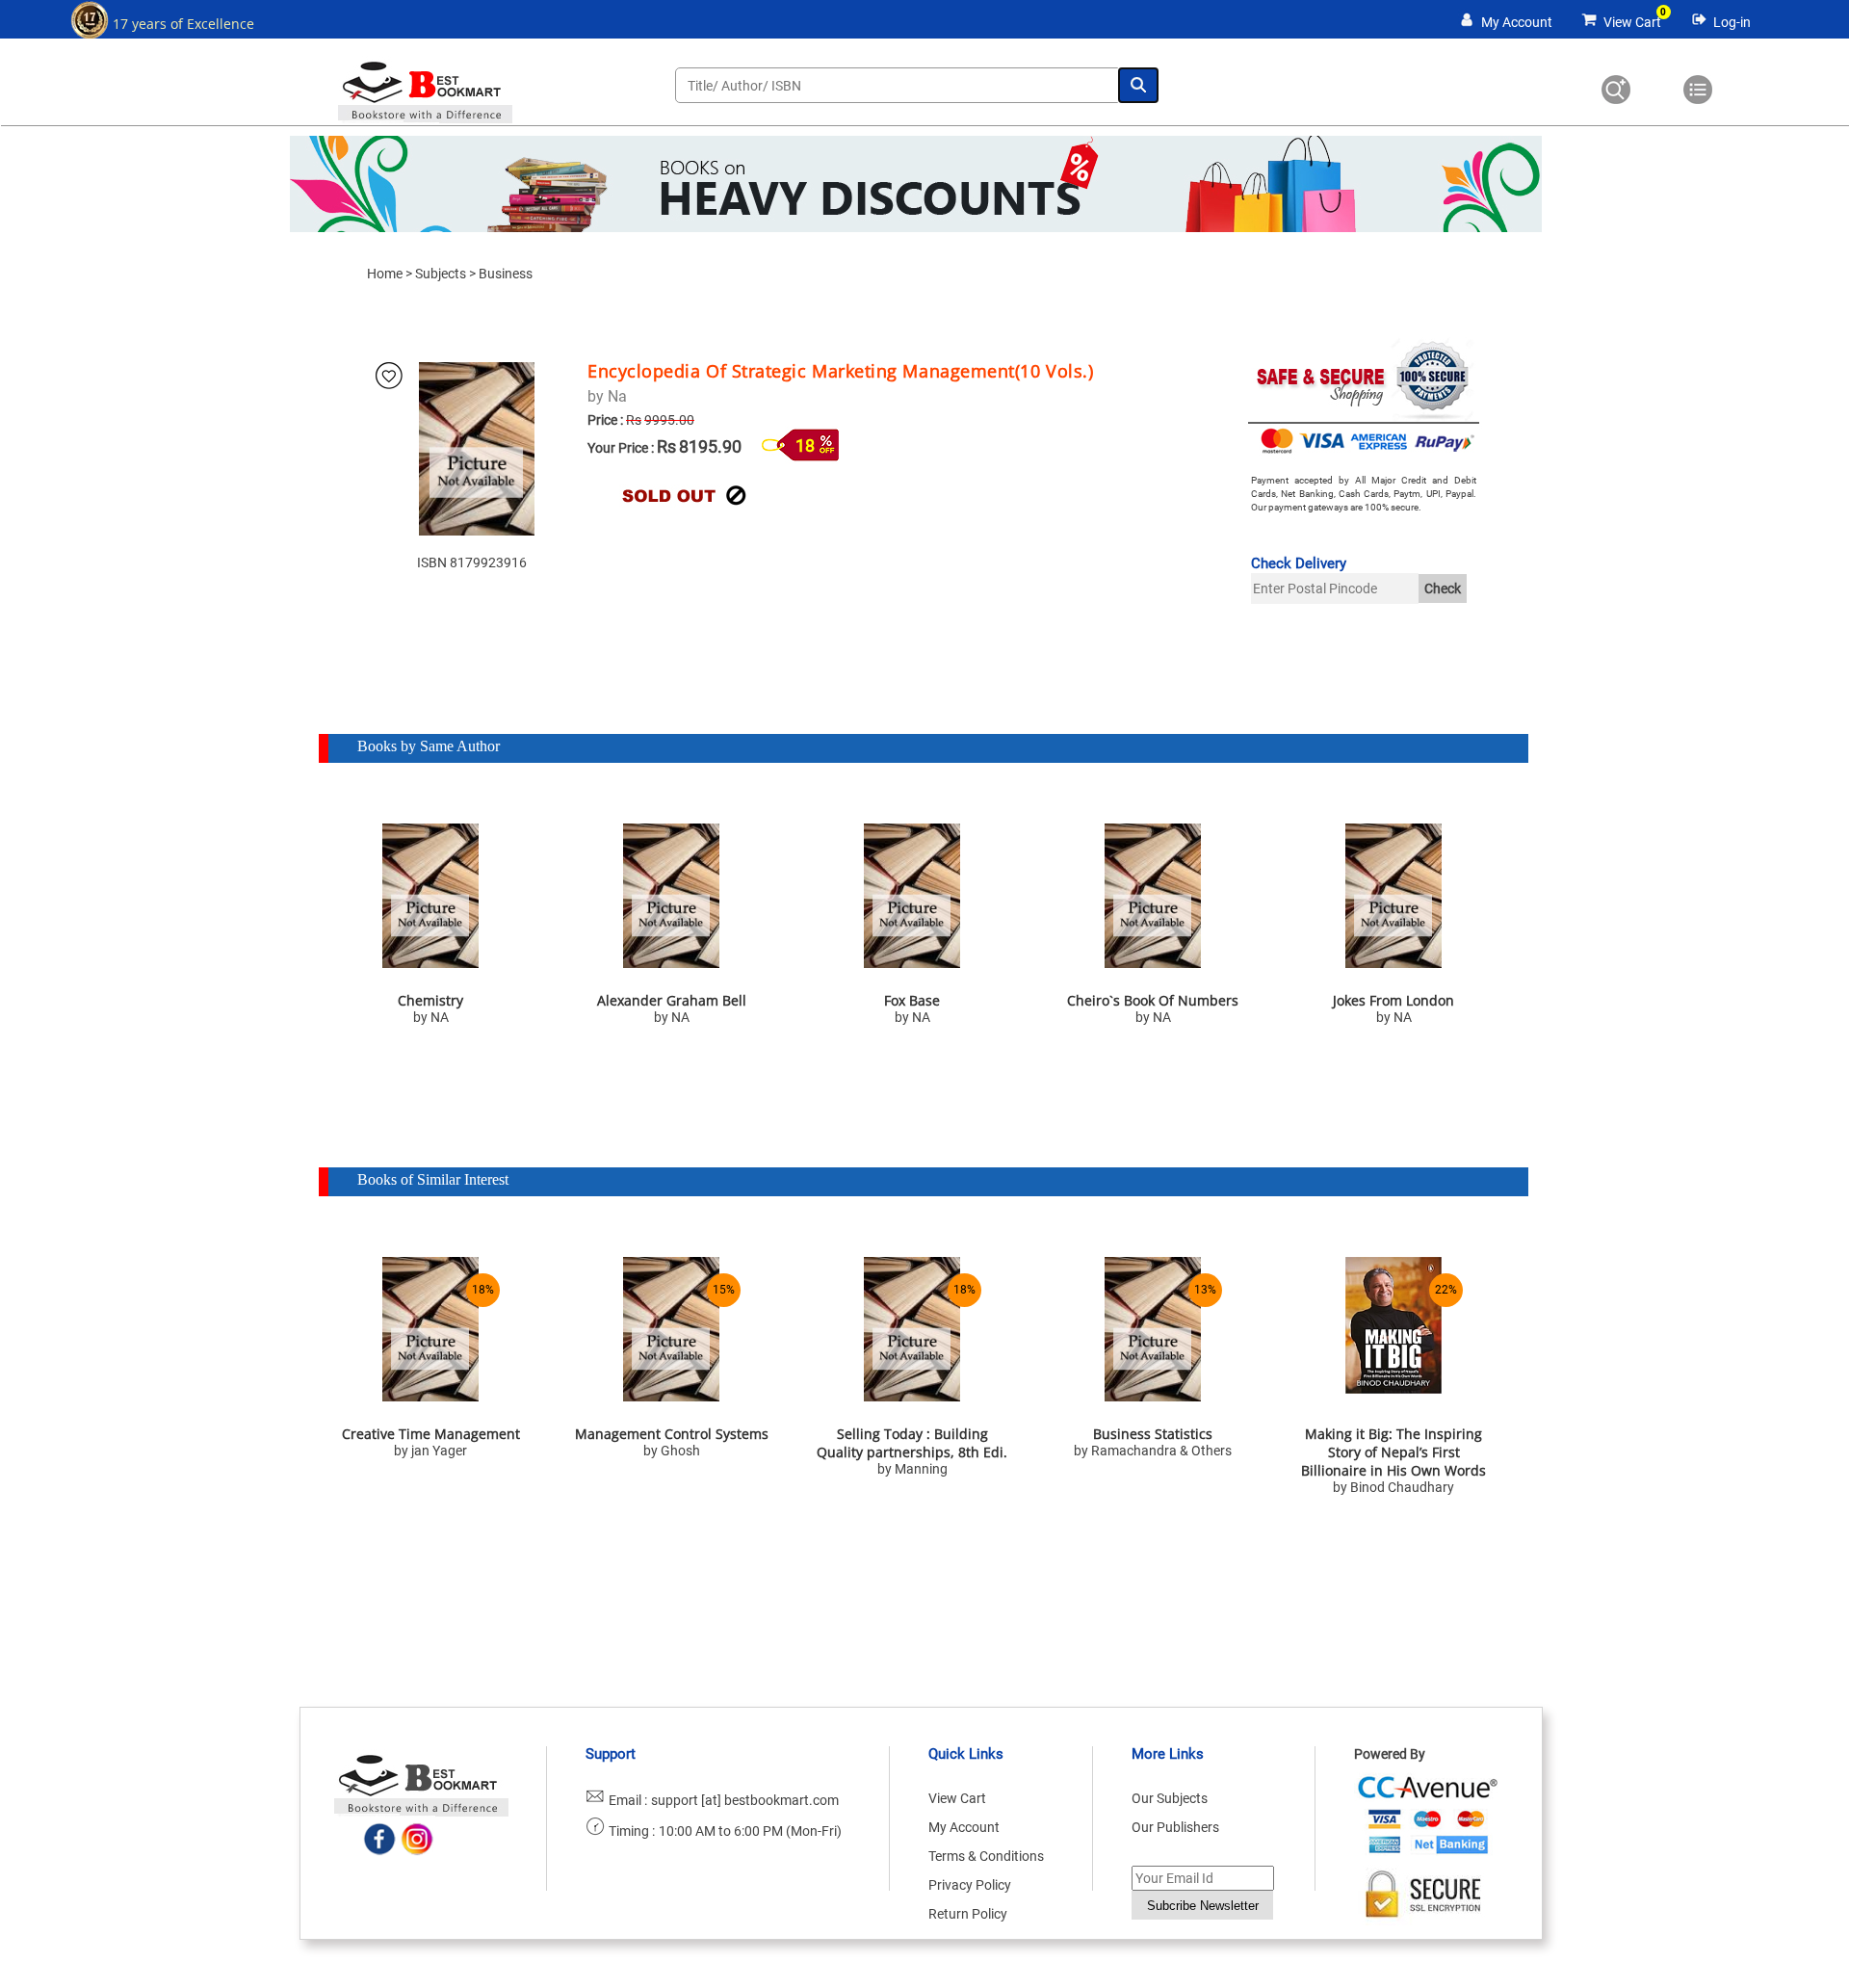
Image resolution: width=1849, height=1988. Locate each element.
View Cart (1632, 22)
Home (385, 274)
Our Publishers (1175, 1827)
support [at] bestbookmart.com (745, 1800)
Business (506, 274)
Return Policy (968, 1914)
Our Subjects (1170, 1798)
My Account (1517, 22)
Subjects (441, 274)
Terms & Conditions (986, 1856)
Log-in (1732, 22)
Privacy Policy (970, 1885)
